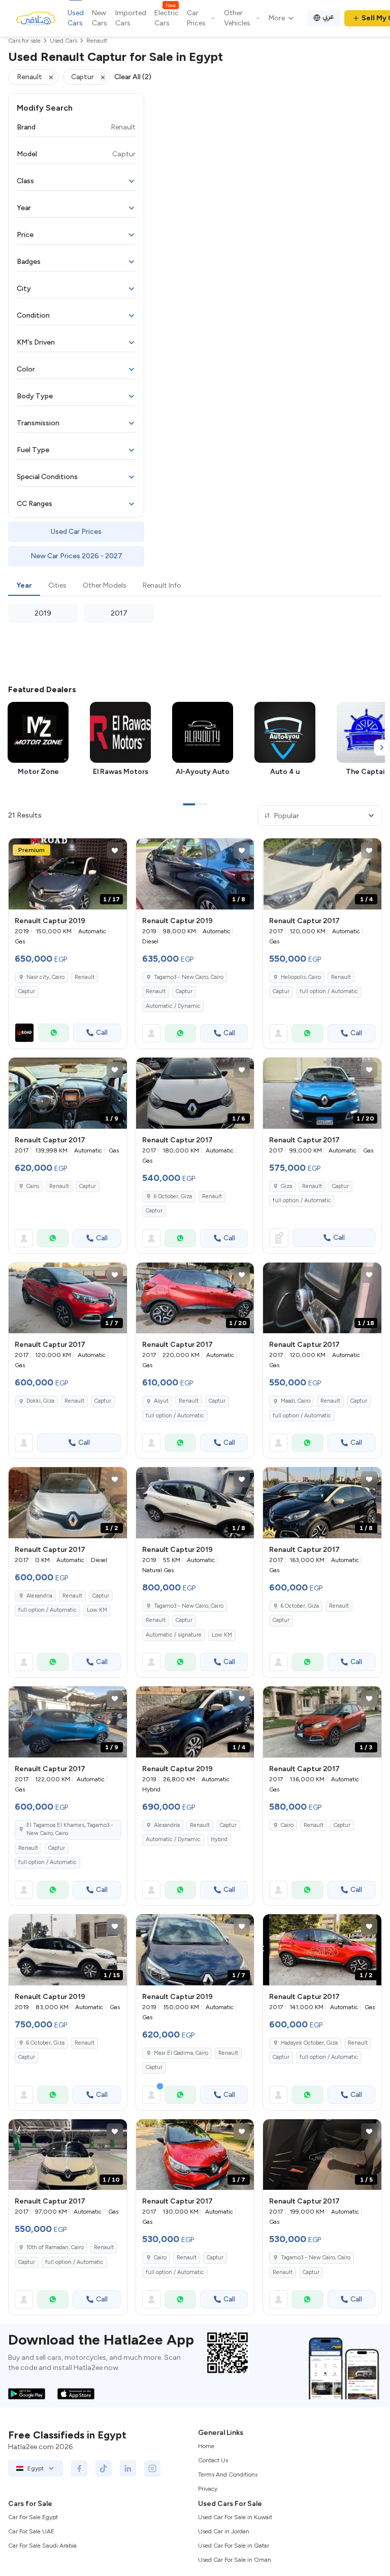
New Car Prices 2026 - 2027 (76, 556)
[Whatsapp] (54, 1033)
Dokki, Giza (40, 1401)
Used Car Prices (76, 532)
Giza (286, 1186)
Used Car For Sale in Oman (235, 2560)
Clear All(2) (133, 77)
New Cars (100, 18)
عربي (328, 16)
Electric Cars (167, 18)
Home (206, 2446)
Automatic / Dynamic (173, 1006)
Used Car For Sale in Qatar (234, 2546)
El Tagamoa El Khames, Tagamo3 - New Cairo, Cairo (70, 1829)
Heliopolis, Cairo (301, 977)
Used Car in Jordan (224, 2531)
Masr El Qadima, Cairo (181, 2053)
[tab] (24, 586)
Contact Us (213, 2460)
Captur (27, 991)
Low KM (97, 1610)
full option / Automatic (329, 991)
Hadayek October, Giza (309, 2043)
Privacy (208, 2489)
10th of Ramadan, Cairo (55, 2247)
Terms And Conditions (228, 2475)
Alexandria (39, 1596)
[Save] (115, 851)
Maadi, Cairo (296, 1401)
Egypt (36, 2468)
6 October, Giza (173, 1196)
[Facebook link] (79, 2468)
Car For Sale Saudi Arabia (42, 2546)
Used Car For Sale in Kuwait (235, 2517)
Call (102, 1032)
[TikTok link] (104, 2468)
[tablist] (195, 586)
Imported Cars (131, 18)
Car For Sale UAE (31, 2531)
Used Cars (76, 18)
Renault (85, 977)
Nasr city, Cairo (45, 977)
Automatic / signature (174, 1635)
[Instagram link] (152, 2468)
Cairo (33, 1186)
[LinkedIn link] (128, 2468)
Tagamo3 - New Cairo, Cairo (189, 977)
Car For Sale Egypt (33, 2517)
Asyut (161, 1401)
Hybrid (219, 1839)
